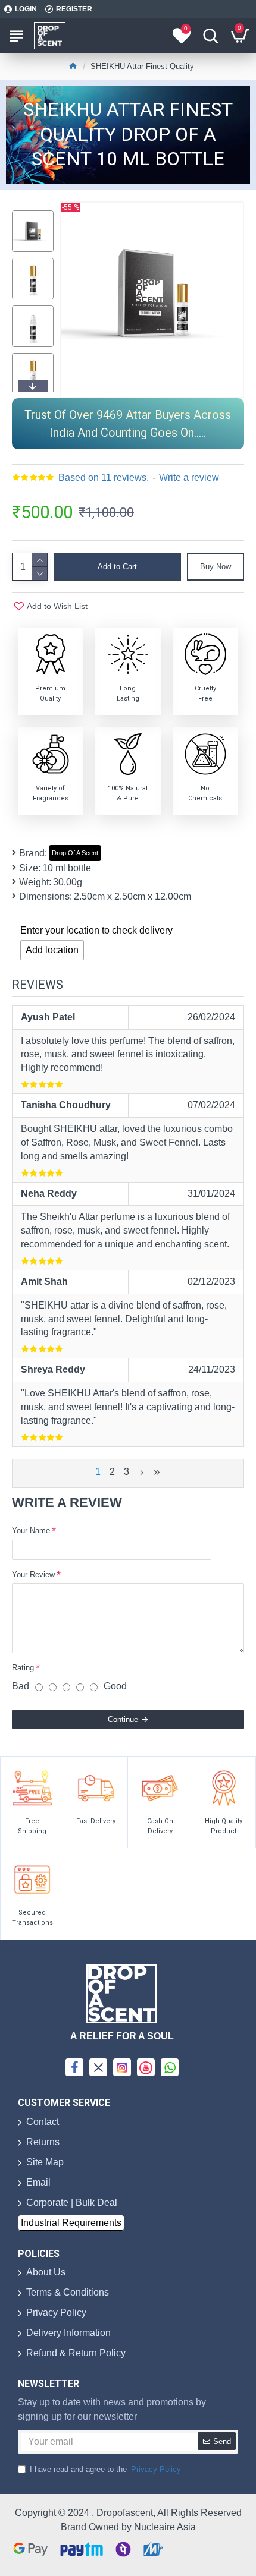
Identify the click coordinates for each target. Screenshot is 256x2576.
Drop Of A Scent (75, 853)
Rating (23, 1668)
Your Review (33, 1574)
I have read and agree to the (105, 2469)
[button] (33, 213)
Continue (123, 1719)
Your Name (31, 1530)
